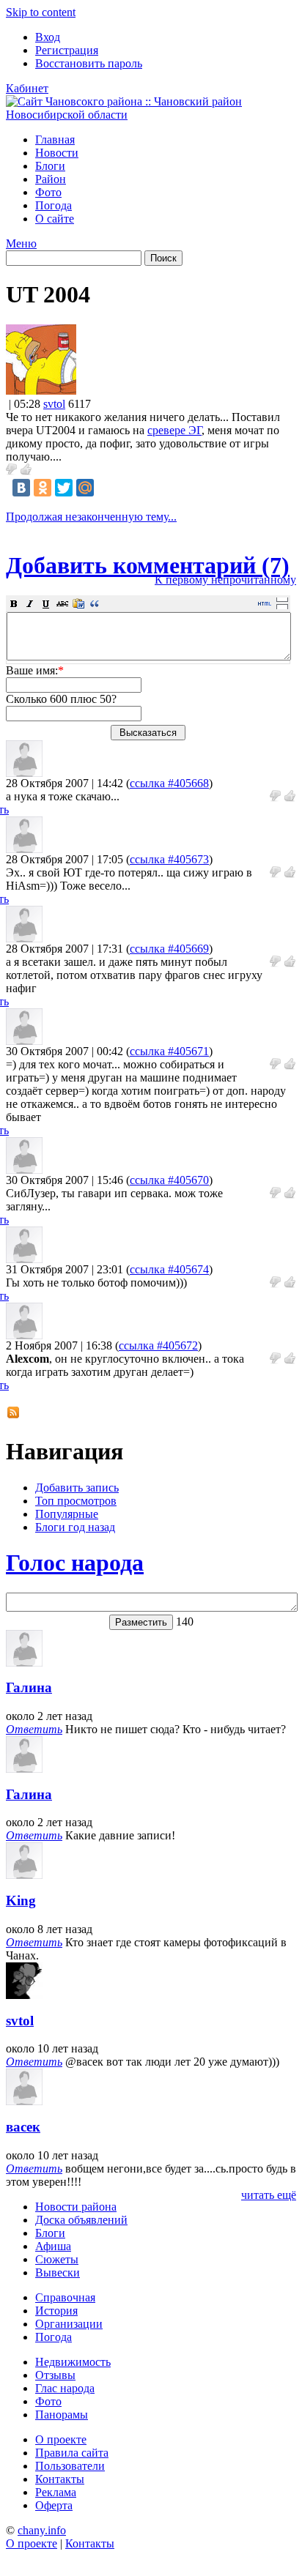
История (56, 2311)
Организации (69, 2324)
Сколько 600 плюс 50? (61, 699)
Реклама (56, 2492)
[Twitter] (64, 488)
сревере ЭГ (174, 430)
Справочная (65, 2297)
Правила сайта (72, 2453)
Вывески (58, 2272)
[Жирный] (14, 603)
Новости (57, 153)
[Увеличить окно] (282, 599)
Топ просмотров (76, 1501)
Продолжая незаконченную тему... (91, 517)
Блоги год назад (75, 1527)
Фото (48, 192)
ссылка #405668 (169, 783)
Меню (21, 243)
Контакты (60, 2479)
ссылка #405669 (169, 949)
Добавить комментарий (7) (148, 565)
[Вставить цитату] (95, 603)
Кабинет (27, 88)
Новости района (76, 2207)
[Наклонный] (30, 603)
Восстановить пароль (89, 63)
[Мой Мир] (85, 488)
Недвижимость (73, 2362)
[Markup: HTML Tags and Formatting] (41, 391)
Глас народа (65, 2388)
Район (51, 179)
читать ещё (269, 2195)
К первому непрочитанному (225, 580)
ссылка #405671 (169, 1051)
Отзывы (55, 2375)
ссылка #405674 (169, 1269)
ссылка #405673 (169, 859)
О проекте (61, 2439)
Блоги (50, 166)
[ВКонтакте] (21, 488)
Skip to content (41, 12)
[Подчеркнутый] (46, 603)
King (21, 1901)
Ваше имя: (35, 670)
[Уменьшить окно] (282, 606)
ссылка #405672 (158, 1345)
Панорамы (62, 2415)
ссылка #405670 (169, 1180)
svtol (54, 404)
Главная (55, 139)
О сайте (55, 219)
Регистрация (67, 50)
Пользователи (70, 2466)
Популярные (67, 1514)
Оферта (54, 2505)
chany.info (42, 2530)
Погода (54, 205)
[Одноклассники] (43, 488)
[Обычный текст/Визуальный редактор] (265, 603)
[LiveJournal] (106, 488)
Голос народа (75, 1563)
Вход (48, 37)
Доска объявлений (81, 2220)
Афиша (53, 2246)
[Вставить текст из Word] (78, 603)
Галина (29, 1687)
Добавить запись (77, 1488)
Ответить (34, 1729)
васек (23, 2127)
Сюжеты (57, 2259)
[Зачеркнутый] (62, 603)
